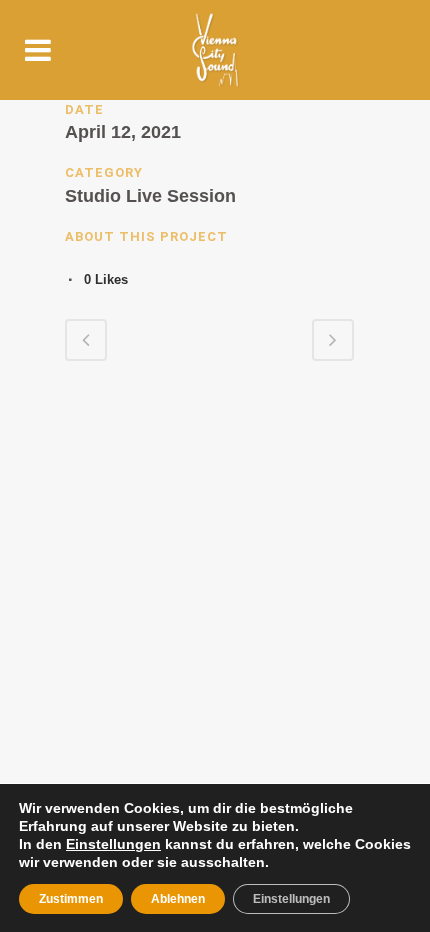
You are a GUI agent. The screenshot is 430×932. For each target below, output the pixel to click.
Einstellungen (113, 844)
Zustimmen (71, 899)
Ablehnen (178, 899)
